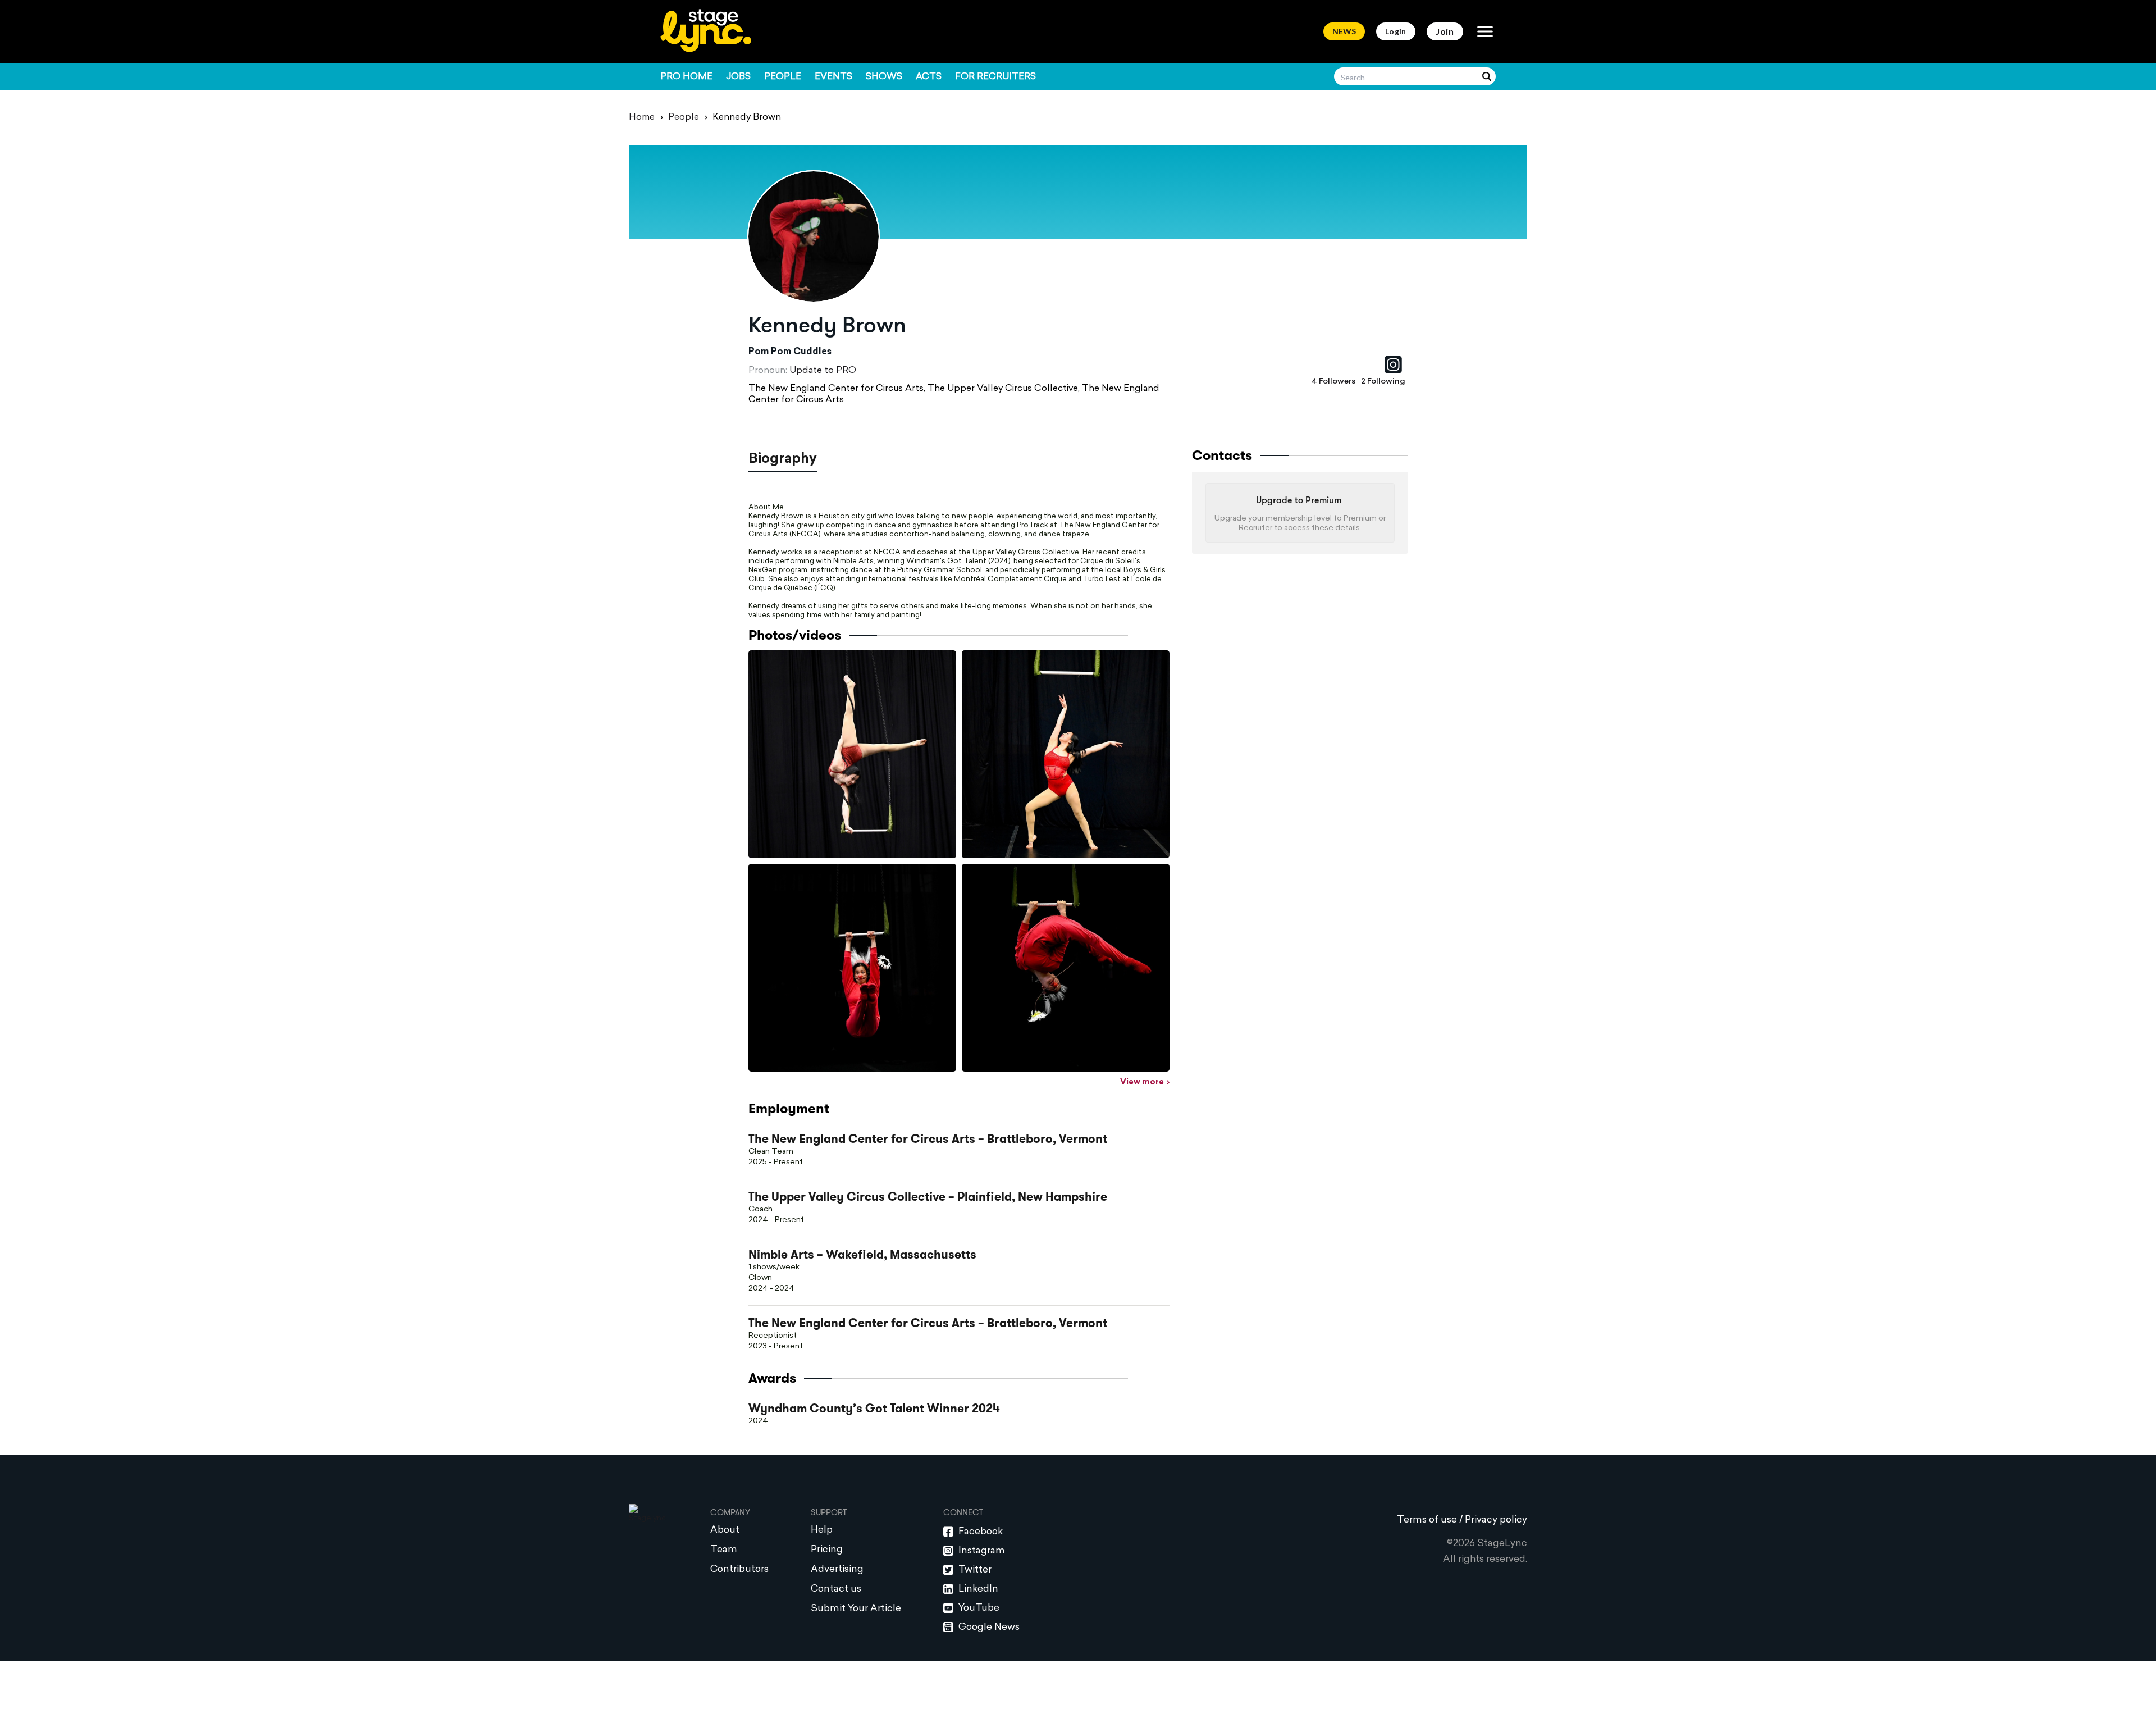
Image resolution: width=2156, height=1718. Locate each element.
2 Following (1383, 382)
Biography (783, 459)
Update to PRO (823, 371)
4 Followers (1333, 382)
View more (1142, 1083)
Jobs (738, 77)
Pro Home (686, 77)
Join (1445, 31)
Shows (884, 77)
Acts (929, 77)
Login (1396, 31)
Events (833, 77)
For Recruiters (995, 77)
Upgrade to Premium (1299, 501)
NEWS (1344, 31)
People (783, 77)
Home (642, 117)
